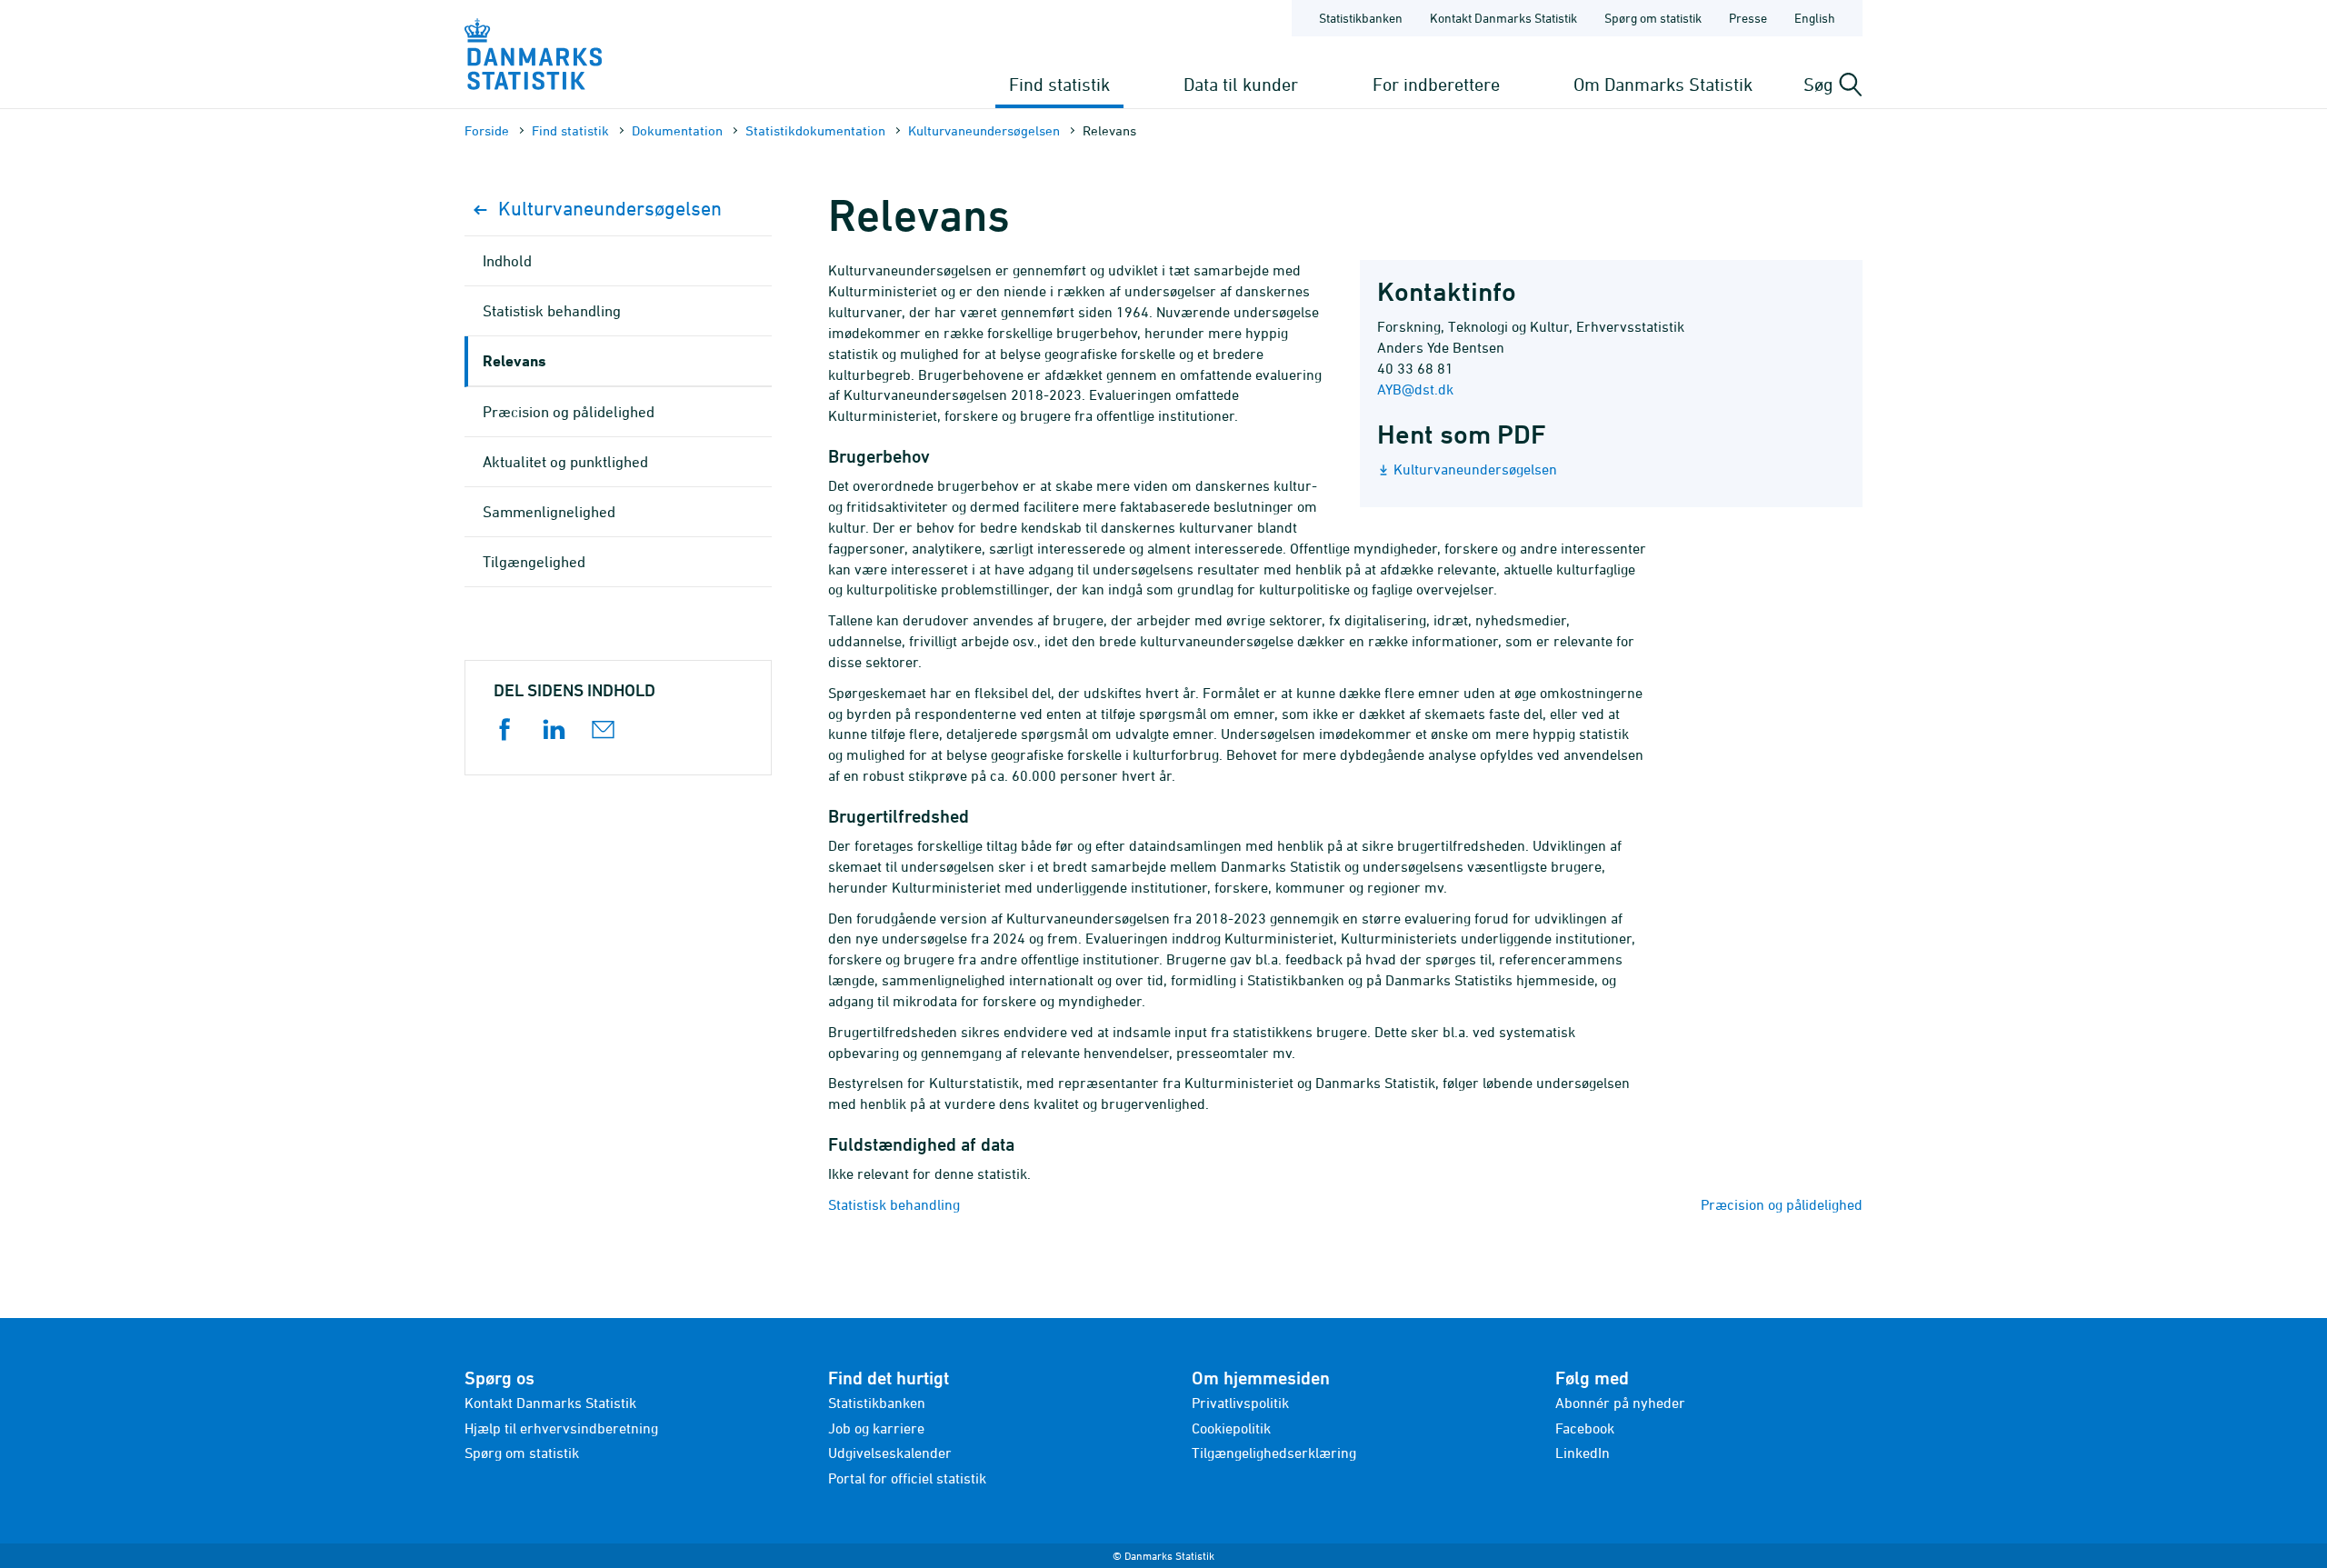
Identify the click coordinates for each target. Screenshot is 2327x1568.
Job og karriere (876, 1428)
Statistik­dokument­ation (815, 130)
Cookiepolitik (1231, 1428)
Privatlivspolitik (1240, 1403)
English (1815, 18)
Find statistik (1059, 84)
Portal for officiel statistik (907, 1478)
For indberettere (1436, 84)
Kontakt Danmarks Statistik (1503, 18)
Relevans (514, 360)
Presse (1748, 18)
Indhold (507, 261)
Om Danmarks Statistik (1663, 84)
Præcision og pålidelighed (1782, 1204)
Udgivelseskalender (890, 1453)
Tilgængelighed (534, 562)
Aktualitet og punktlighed (565, 462)
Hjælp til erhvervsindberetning (561, 1428)
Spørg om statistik (1653, 18)
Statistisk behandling (894, 1204)
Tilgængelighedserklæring (1274, 1453)
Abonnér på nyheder (1620, 1403)
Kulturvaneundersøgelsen (984, 130)
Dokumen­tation (677, 130)
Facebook (1585, 1428)
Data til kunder (1241, 84)
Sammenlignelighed (549, 512)
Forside (487, 130)
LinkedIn (1583, 1453)
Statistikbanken (1361, 18)
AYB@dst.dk (1415, 389)
